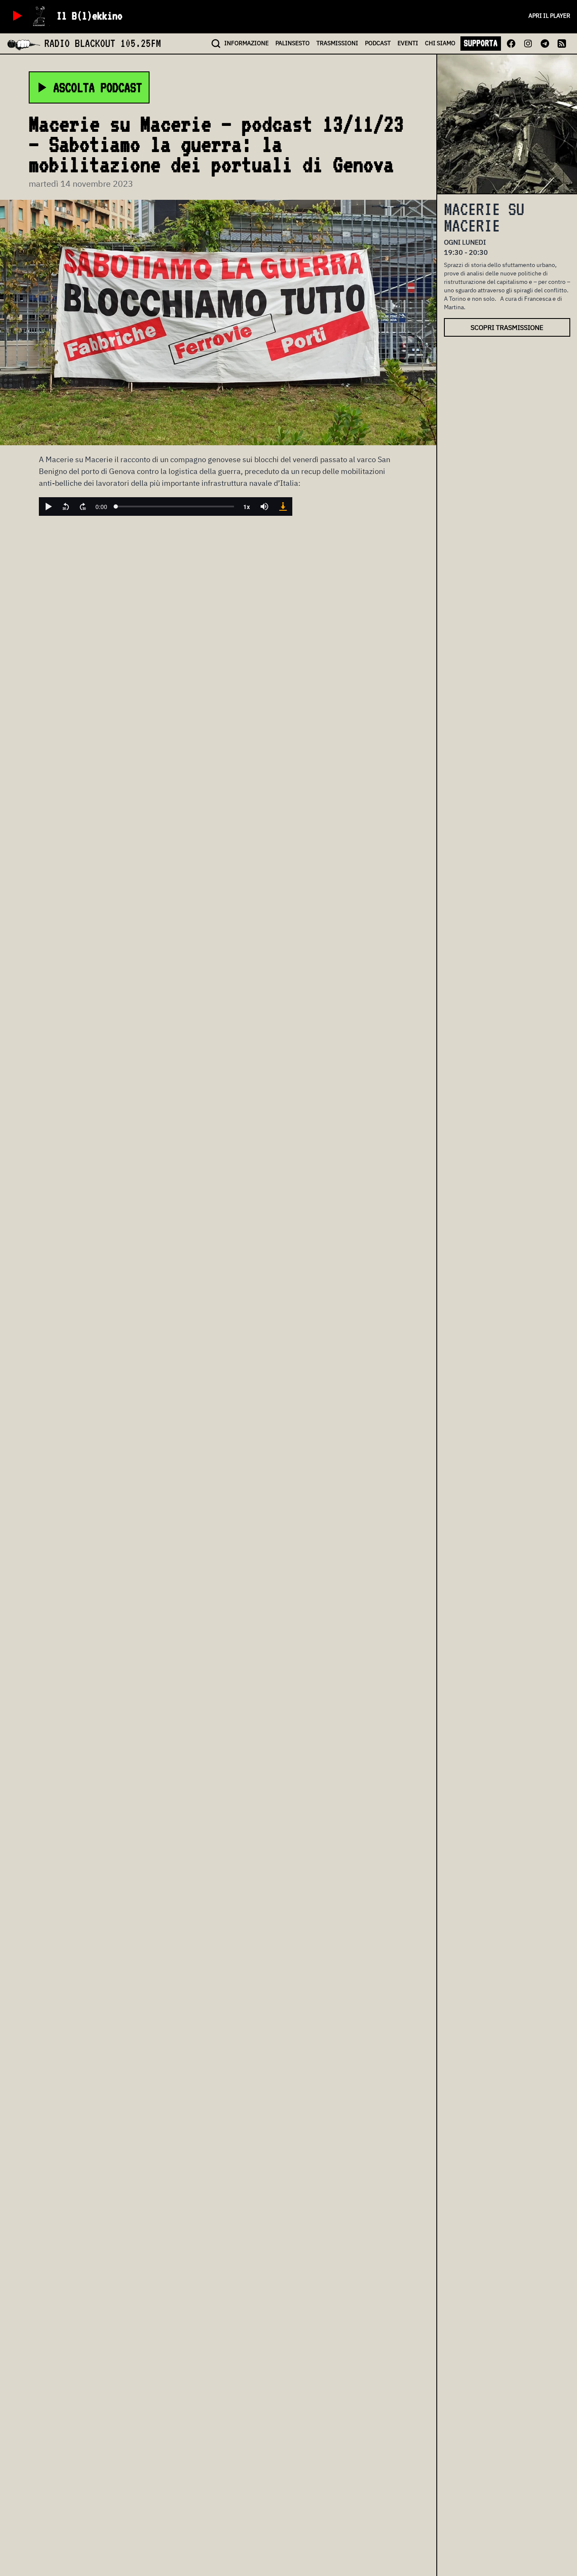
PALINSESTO (293, 43)
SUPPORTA (481, 43)
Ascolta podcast (98, 87)
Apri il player (549, 16)
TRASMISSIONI (337, 43)
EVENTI (408, 43)
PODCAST (378, 43)
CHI (440, 43)
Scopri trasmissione (507, 327)
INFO (246, 43)
